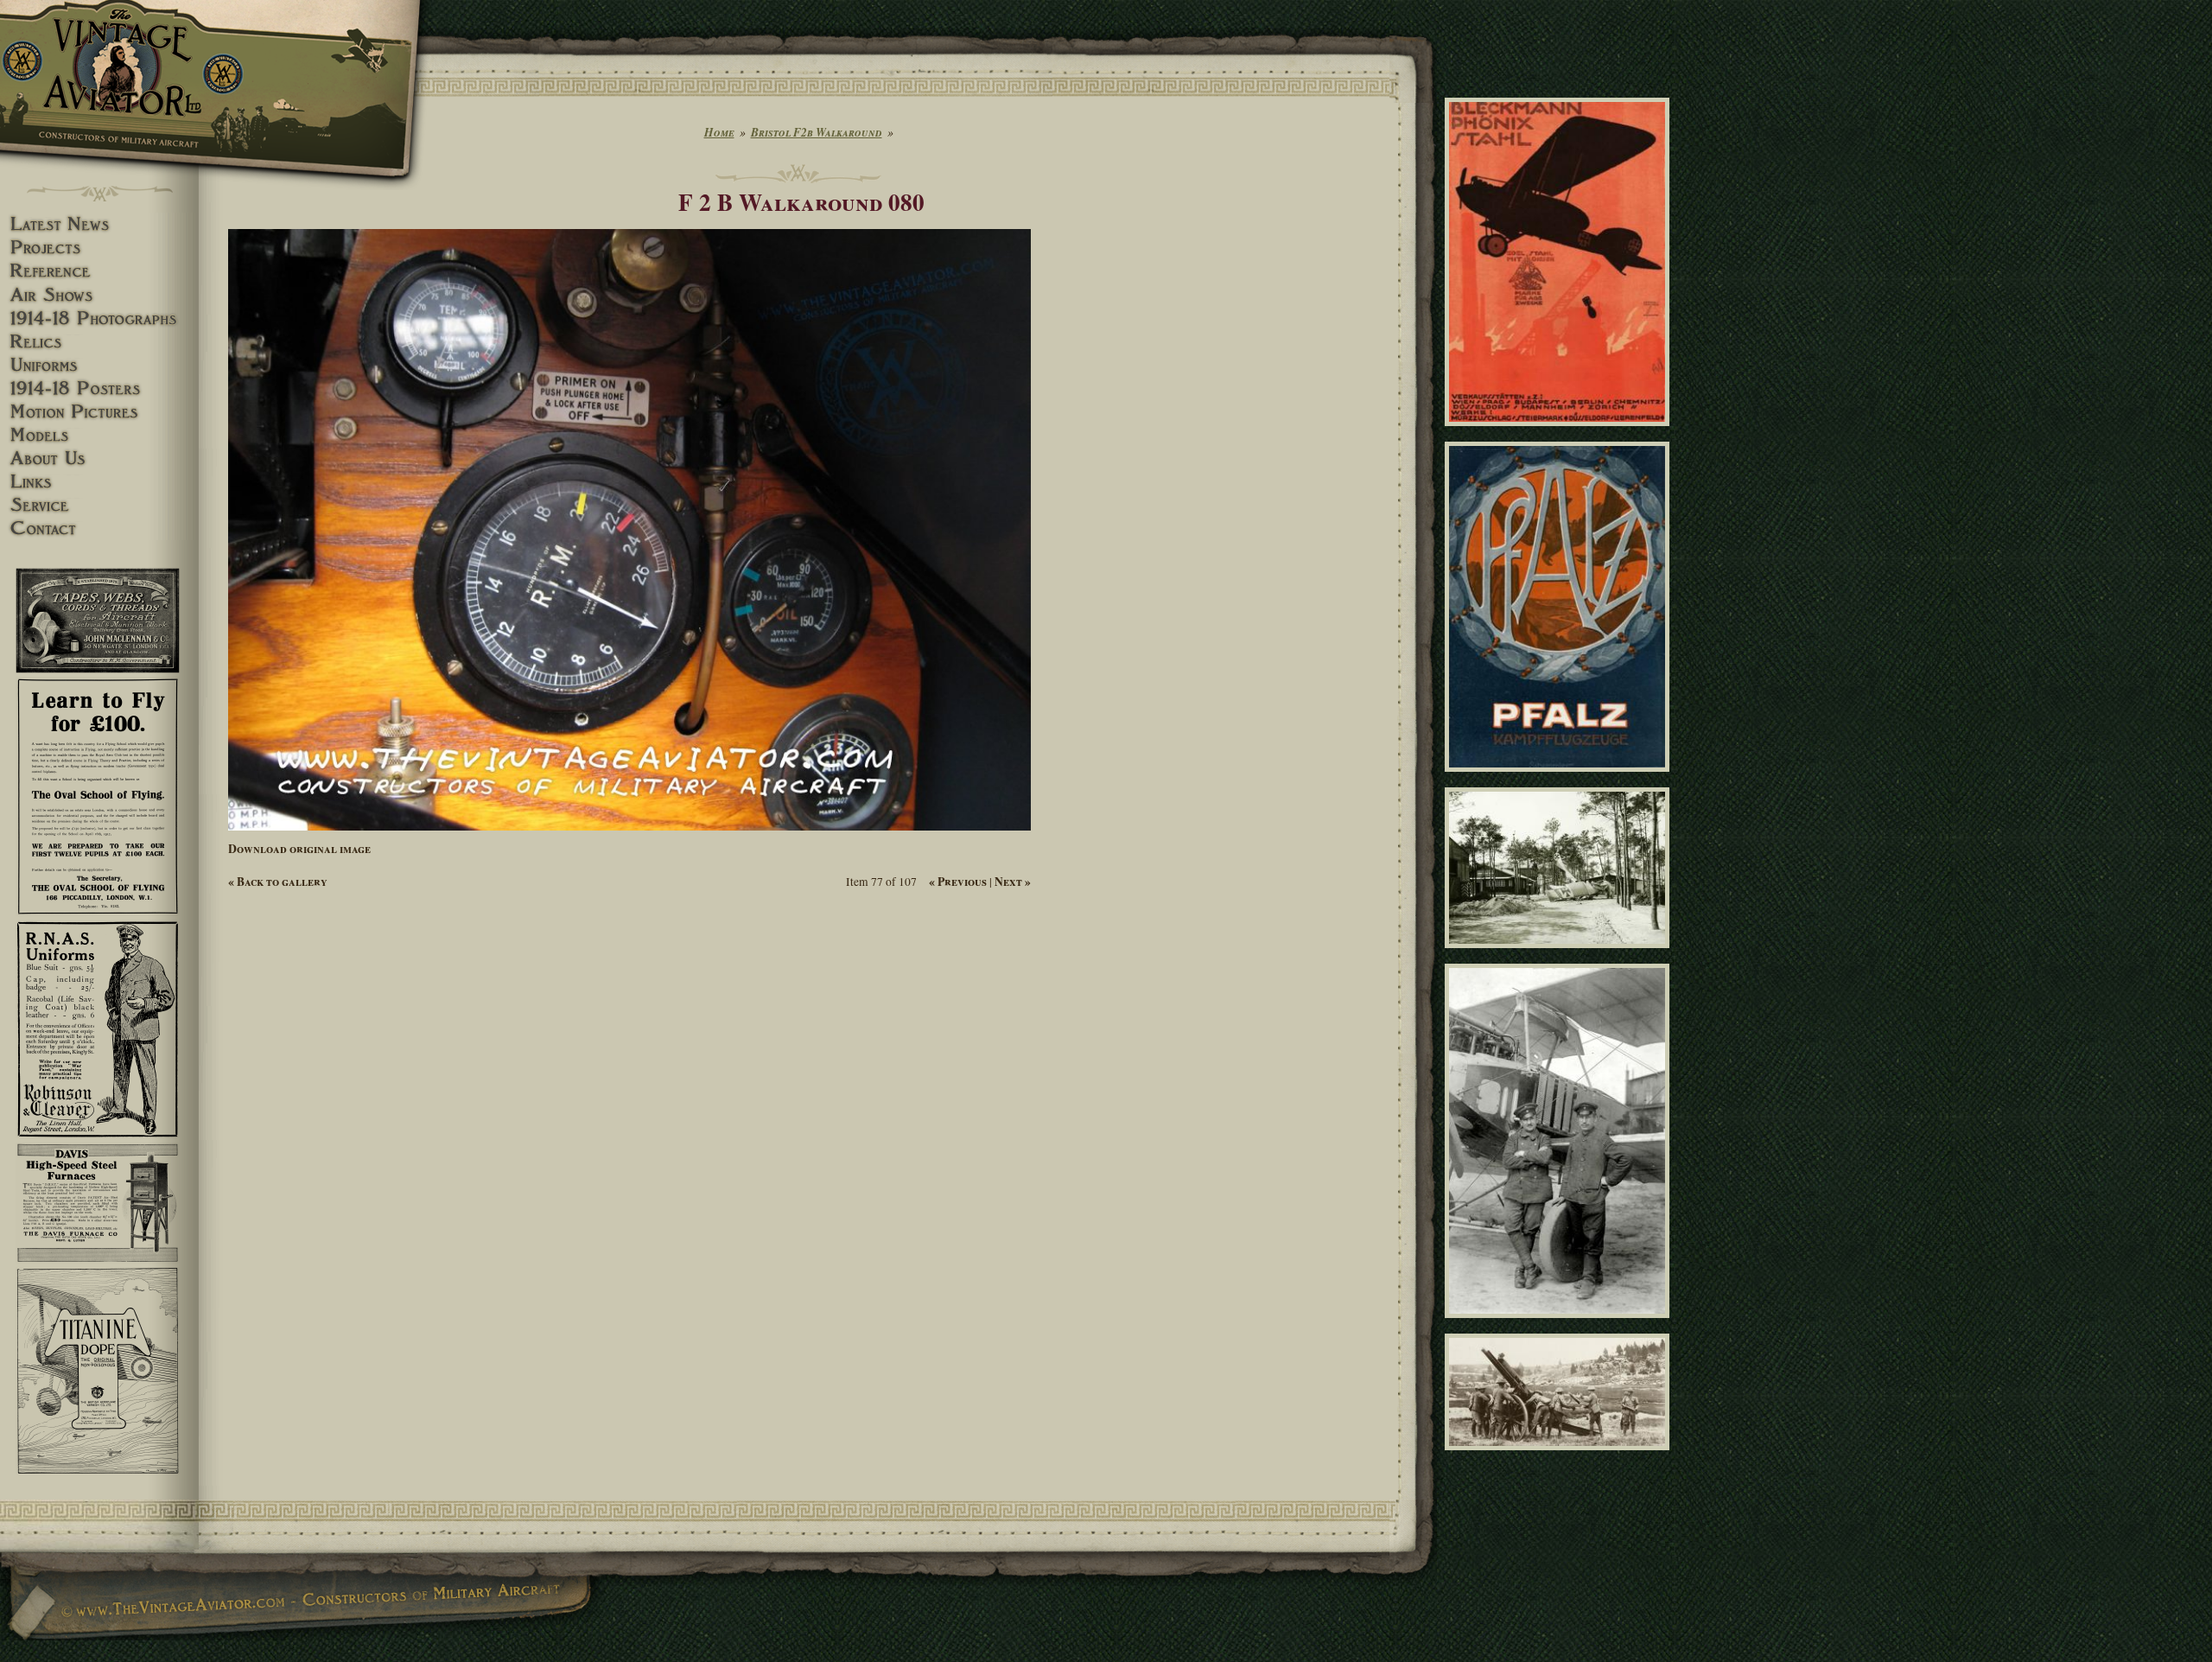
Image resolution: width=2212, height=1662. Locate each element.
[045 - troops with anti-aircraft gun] (1560, 1458)
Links (99, 482)
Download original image (299, 849)
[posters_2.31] (1560, 779)
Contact (99, 529)
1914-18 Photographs (99, 318)
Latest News (99, 224)
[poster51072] (1560, 434)
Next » (1013, 882)
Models (99, 435)
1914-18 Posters (99, 388)
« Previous (958, 882)
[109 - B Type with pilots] (1560, 1326)
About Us (99, 458)
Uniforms (99, 365)
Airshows (99, 295)
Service (99, 505)
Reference (99, 271)
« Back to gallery (278, 882)
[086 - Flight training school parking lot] (1560, 955)
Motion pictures (99, 412)
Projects (99, 248)
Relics (99, 342)
